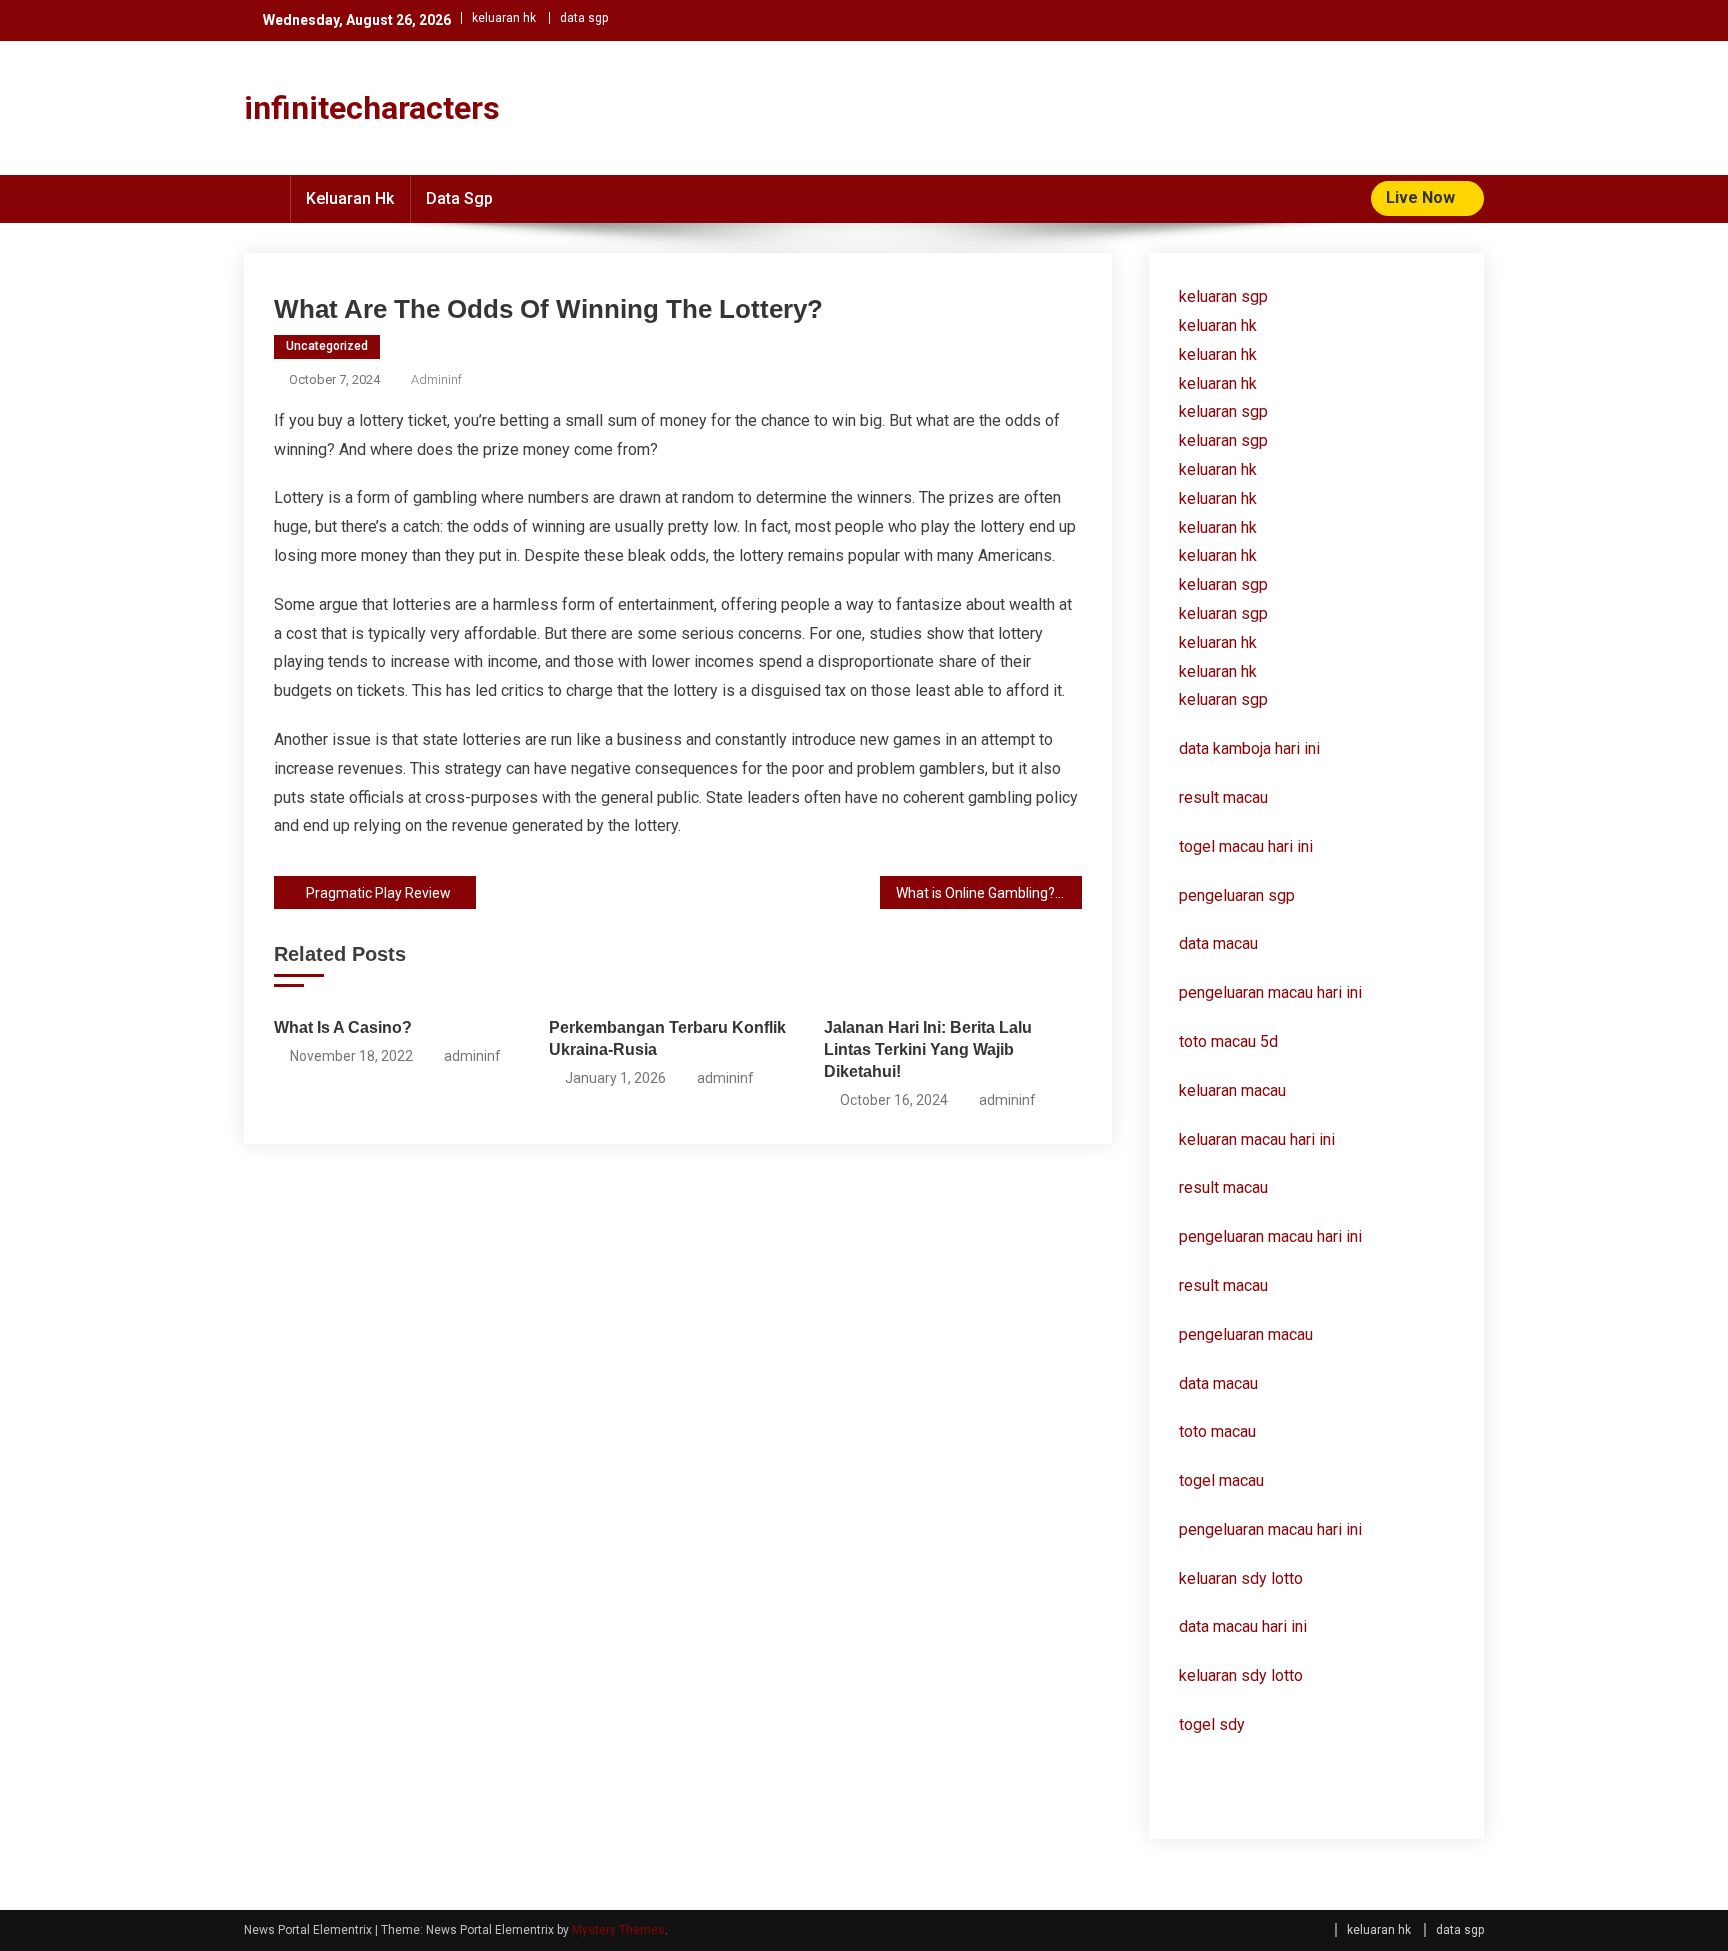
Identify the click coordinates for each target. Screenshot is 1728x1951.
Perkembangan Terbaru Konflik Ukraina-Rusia (667, 1038)
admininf (436, 379)
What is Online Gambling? (975, 893)
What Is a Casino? (343, 1027)
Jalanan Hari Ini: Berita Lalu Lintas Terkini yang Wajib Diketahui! (928, 1049)
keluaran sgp (1223, 296)
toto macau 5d (1228, 1041)
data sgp (584, 18)
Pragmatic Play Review (378, 893)
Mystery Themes (618, 1930)
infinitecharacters (372, 108)
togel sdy (1212, 1724)
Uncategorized (327, 346)
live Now (1422, 197)
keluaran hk (504, 18)
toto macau (1217, 1431)
